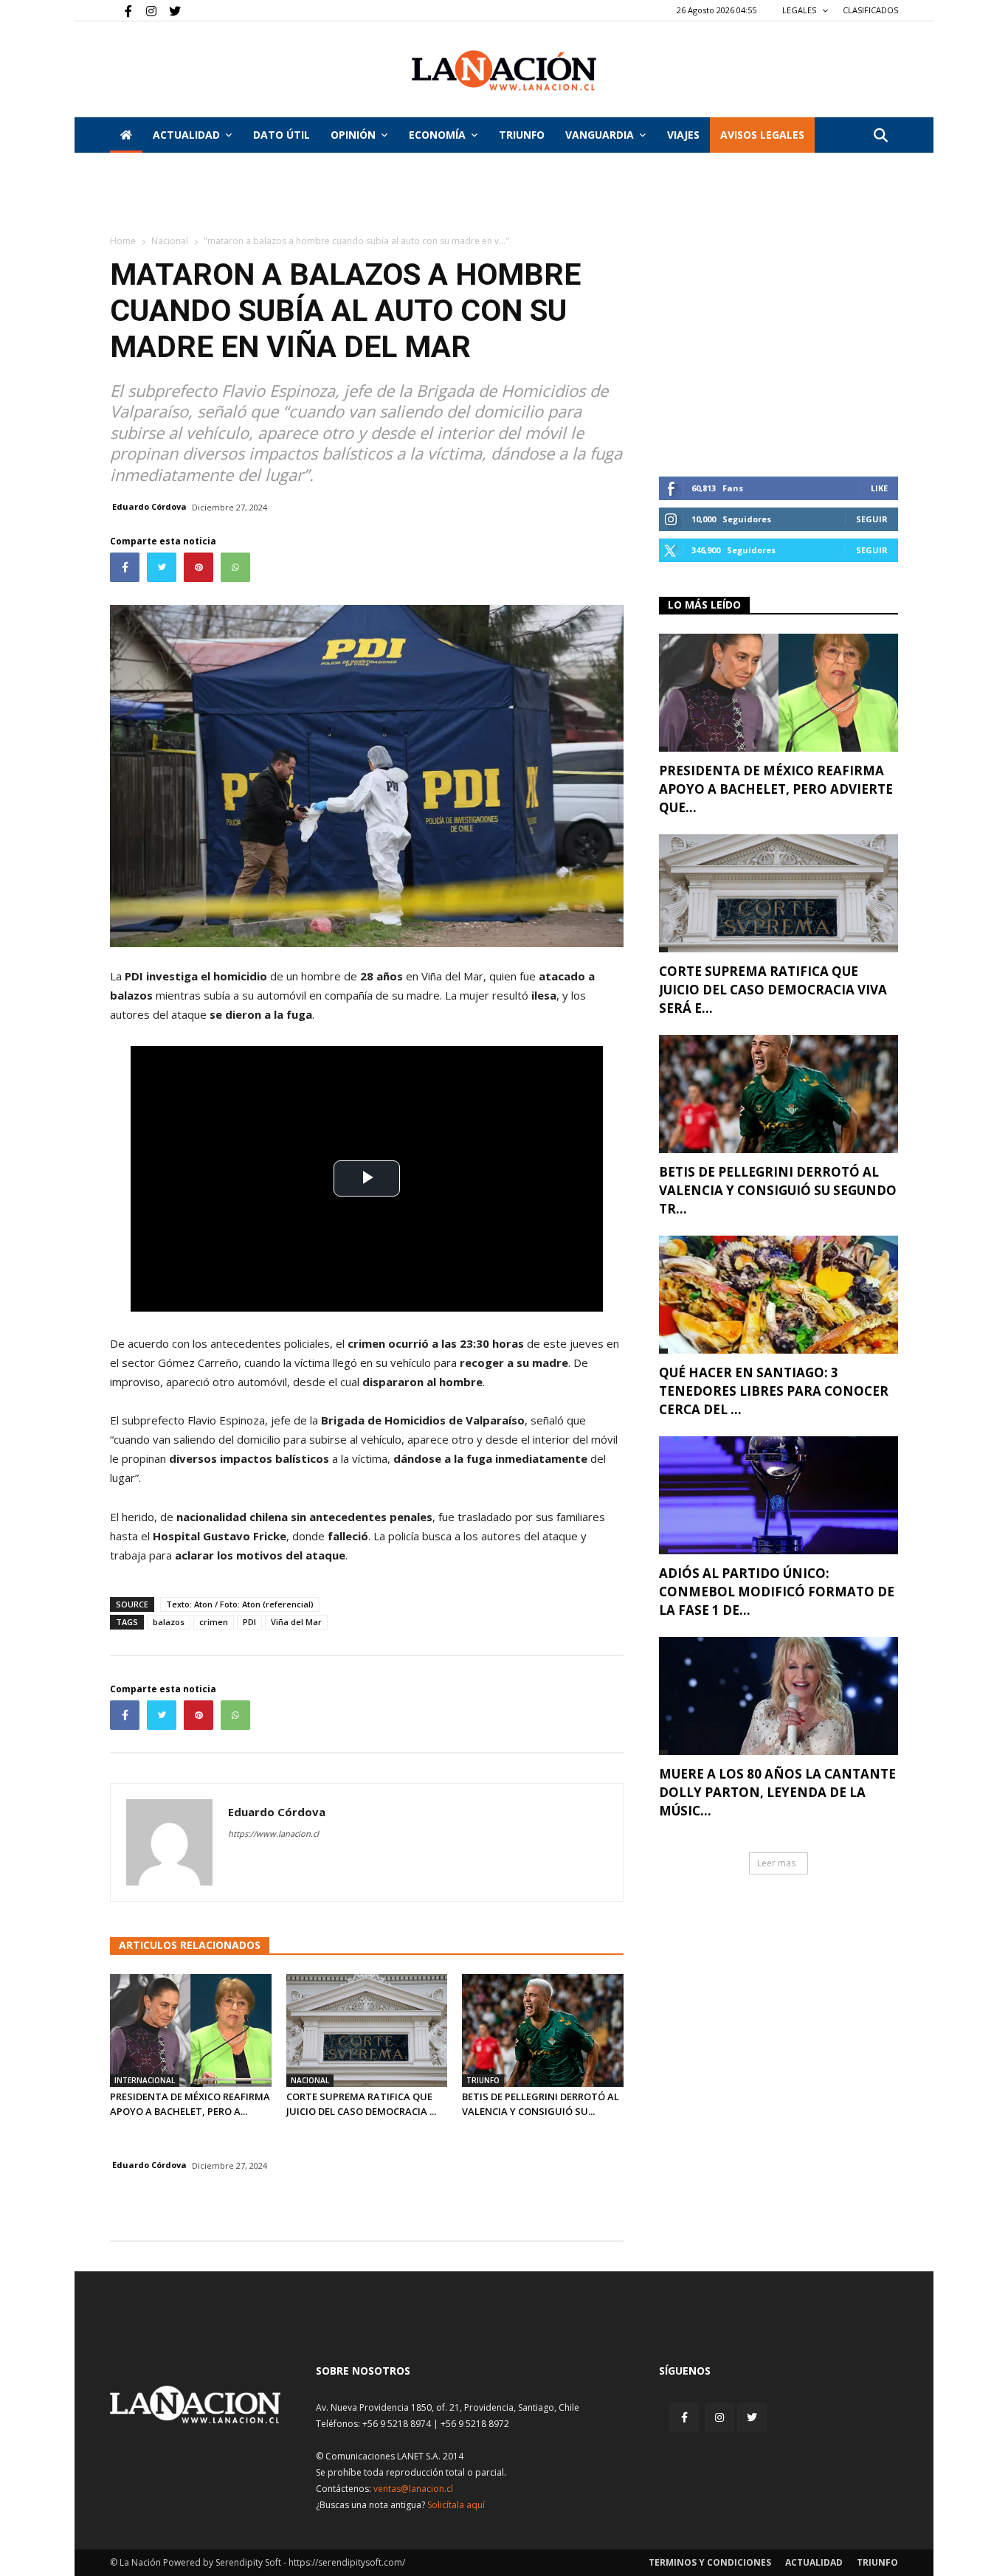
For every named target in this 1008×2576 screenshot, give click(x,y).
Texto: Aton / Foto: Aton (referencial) (240, 1604)
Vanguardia (600, 135)
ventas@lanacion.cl (413, 2489)
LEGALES (800, 10)
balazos (169, 1622)
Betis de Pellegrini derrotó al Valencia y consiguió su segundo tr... (778, 1190)
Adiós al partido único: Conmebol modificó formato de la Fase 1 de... (777, 1592)
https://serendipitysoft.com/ (347, 2562)
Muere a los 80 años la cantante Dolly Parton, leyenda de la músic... (777, 1792)
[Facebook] (121, 10)
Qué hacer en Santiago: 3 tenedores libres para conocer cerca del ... (774, 1391)
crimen (214, 1622)
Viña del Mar (296, 1622)
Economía (437, 135)
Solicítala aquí (456, 2505)
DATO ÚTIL (282, 135)
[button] (880, 136)
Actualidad (186, 135)
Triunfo (522, 135)
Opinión (353, 135)
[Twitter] (170, 10)
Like (879, 488)
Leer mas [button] (776, 1863)
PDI (249, 1622)
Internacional (145, 2080)
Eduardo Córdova (149, 506)
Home (123, 241)
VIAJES (683, 135)
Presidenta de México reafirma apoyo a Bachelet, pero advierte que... (776, 789)
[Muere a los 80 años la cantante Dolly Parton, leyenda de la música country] (779, 1696)
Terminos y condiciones (710, 2562)
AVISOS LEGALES (762, 135)
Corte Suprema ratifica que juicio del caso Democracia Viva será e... (773, 990)
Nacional (170, 241)
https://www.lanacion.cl (273, 1834)
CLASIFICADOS (870, 10)
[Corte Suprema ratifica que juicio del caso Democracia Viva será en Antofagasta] (367, 2030)
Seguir (872, 519)
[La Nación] (504, 70)
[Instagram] (145, 10)
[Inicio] (126, 135)
